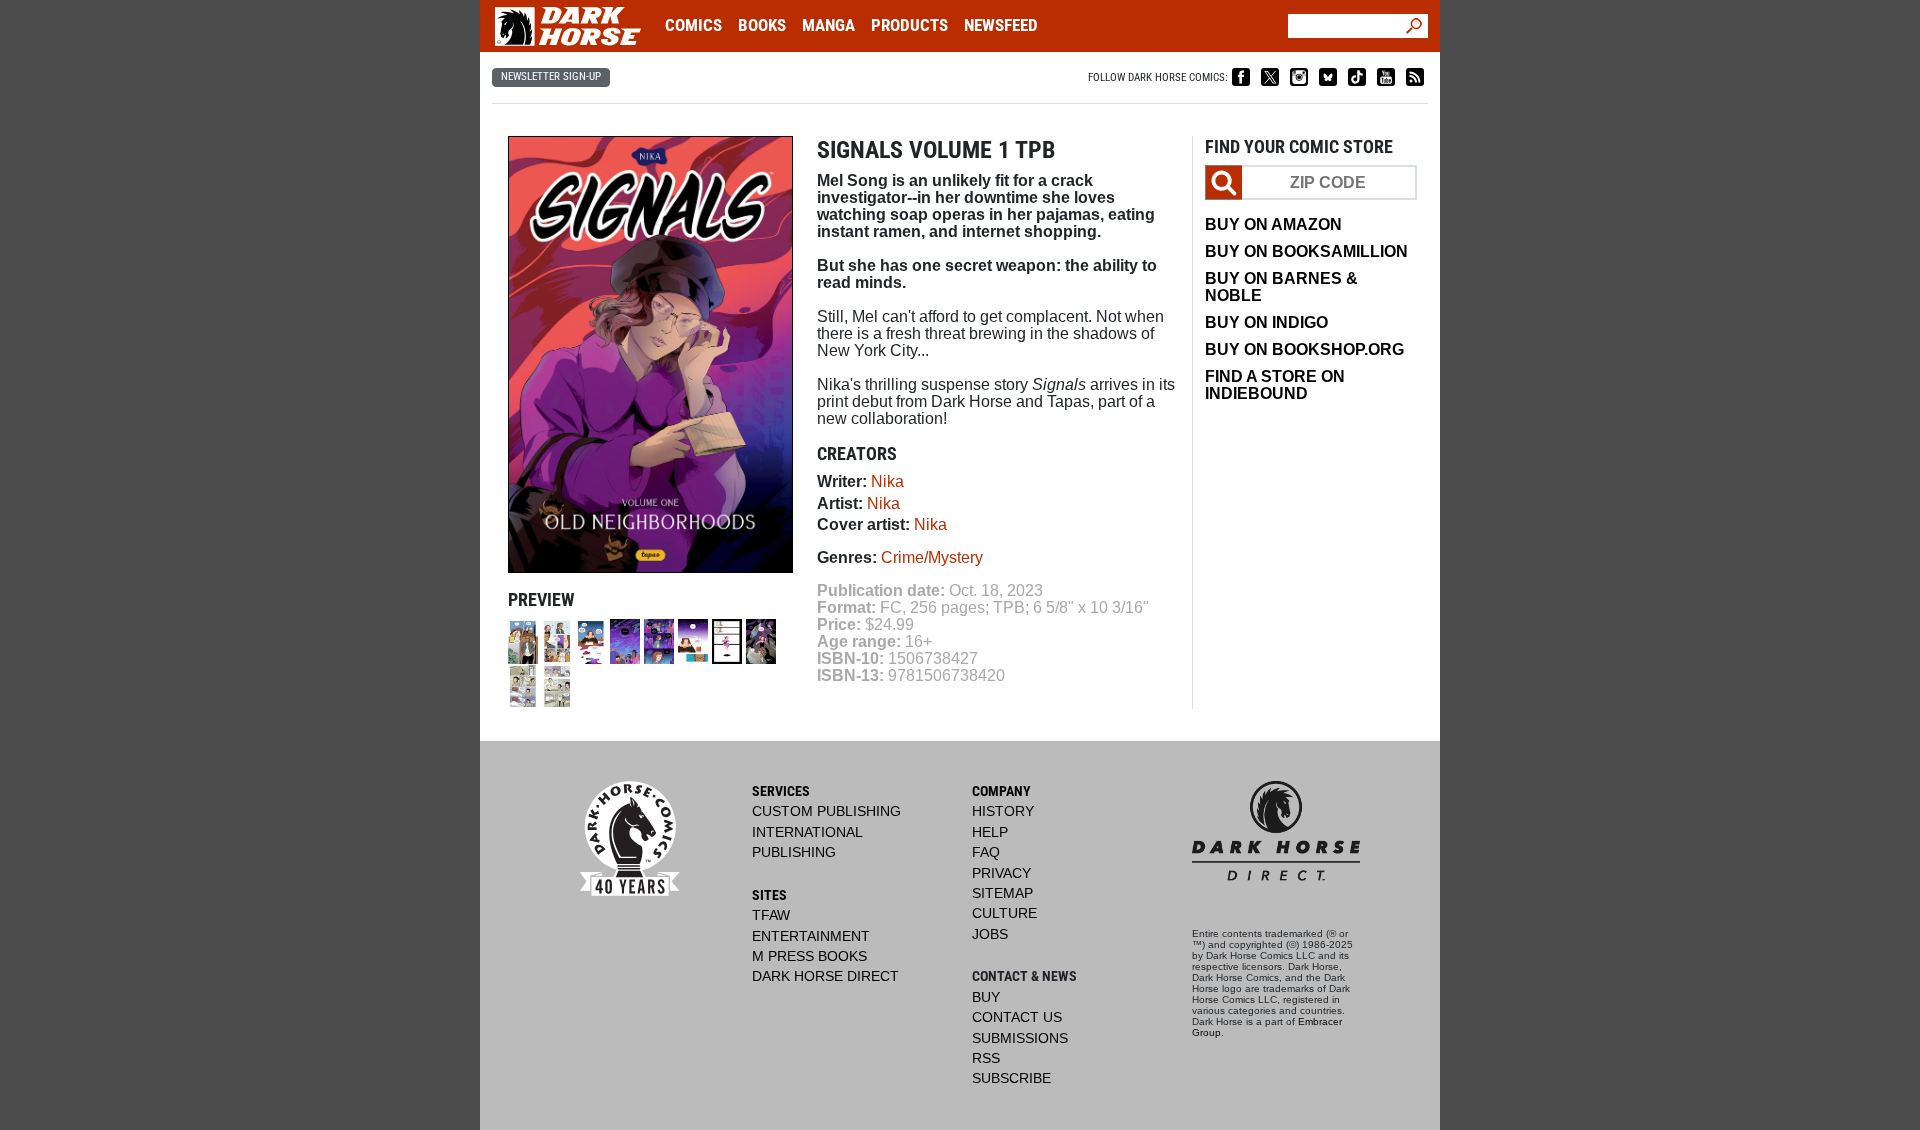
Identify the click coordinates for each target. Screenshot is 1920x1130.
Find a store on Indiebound (1275, 385)
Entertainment (811, 936)
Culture (1004, 913)
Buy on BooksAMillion (1306, 251)
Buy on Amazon (1273, 224)
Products (909, 25)
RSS (986, 1058)
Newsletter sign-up (551, 76)
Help (990, 832)
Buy (986, 997)
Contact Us (1017, 1017)
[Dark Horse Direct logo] (1276, 842)
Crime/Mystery (932, 557)
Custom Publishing (826, 811)
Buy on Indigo (1266, 322)
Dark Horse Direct (825, 976)
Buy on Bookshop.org (1304, 349)
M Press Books (809, 956)
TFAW (771, 915)
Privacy (1001, 873)
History (1003, 811)
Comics (693, 25)
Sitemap (1002, 893)
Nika (887, 481)
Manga (828, 25)
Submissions (1020, 1038)
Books (762, 25)
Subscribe (1011, 1078)
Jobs (990, 934)
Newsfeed (1001, 25)
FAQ (986, 852)
